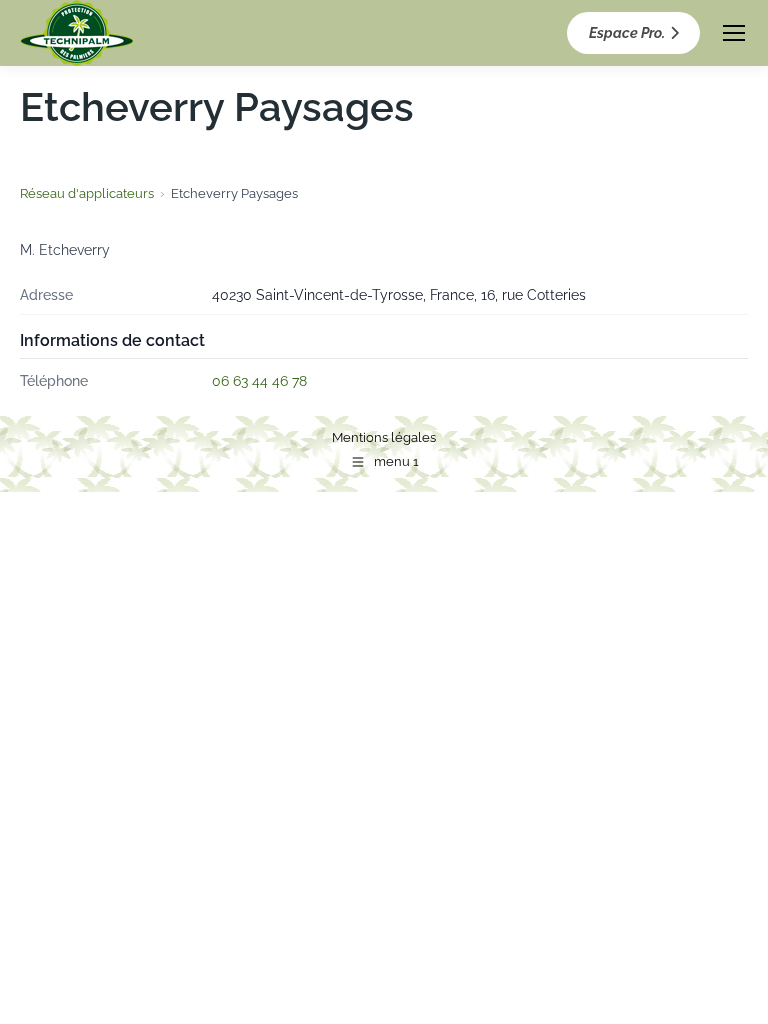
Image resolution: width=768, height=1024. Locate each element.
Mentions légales (384, 437)
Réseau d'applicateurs (87, 193)
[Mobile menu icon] (734, 33)
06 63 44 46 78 (259, 381)
